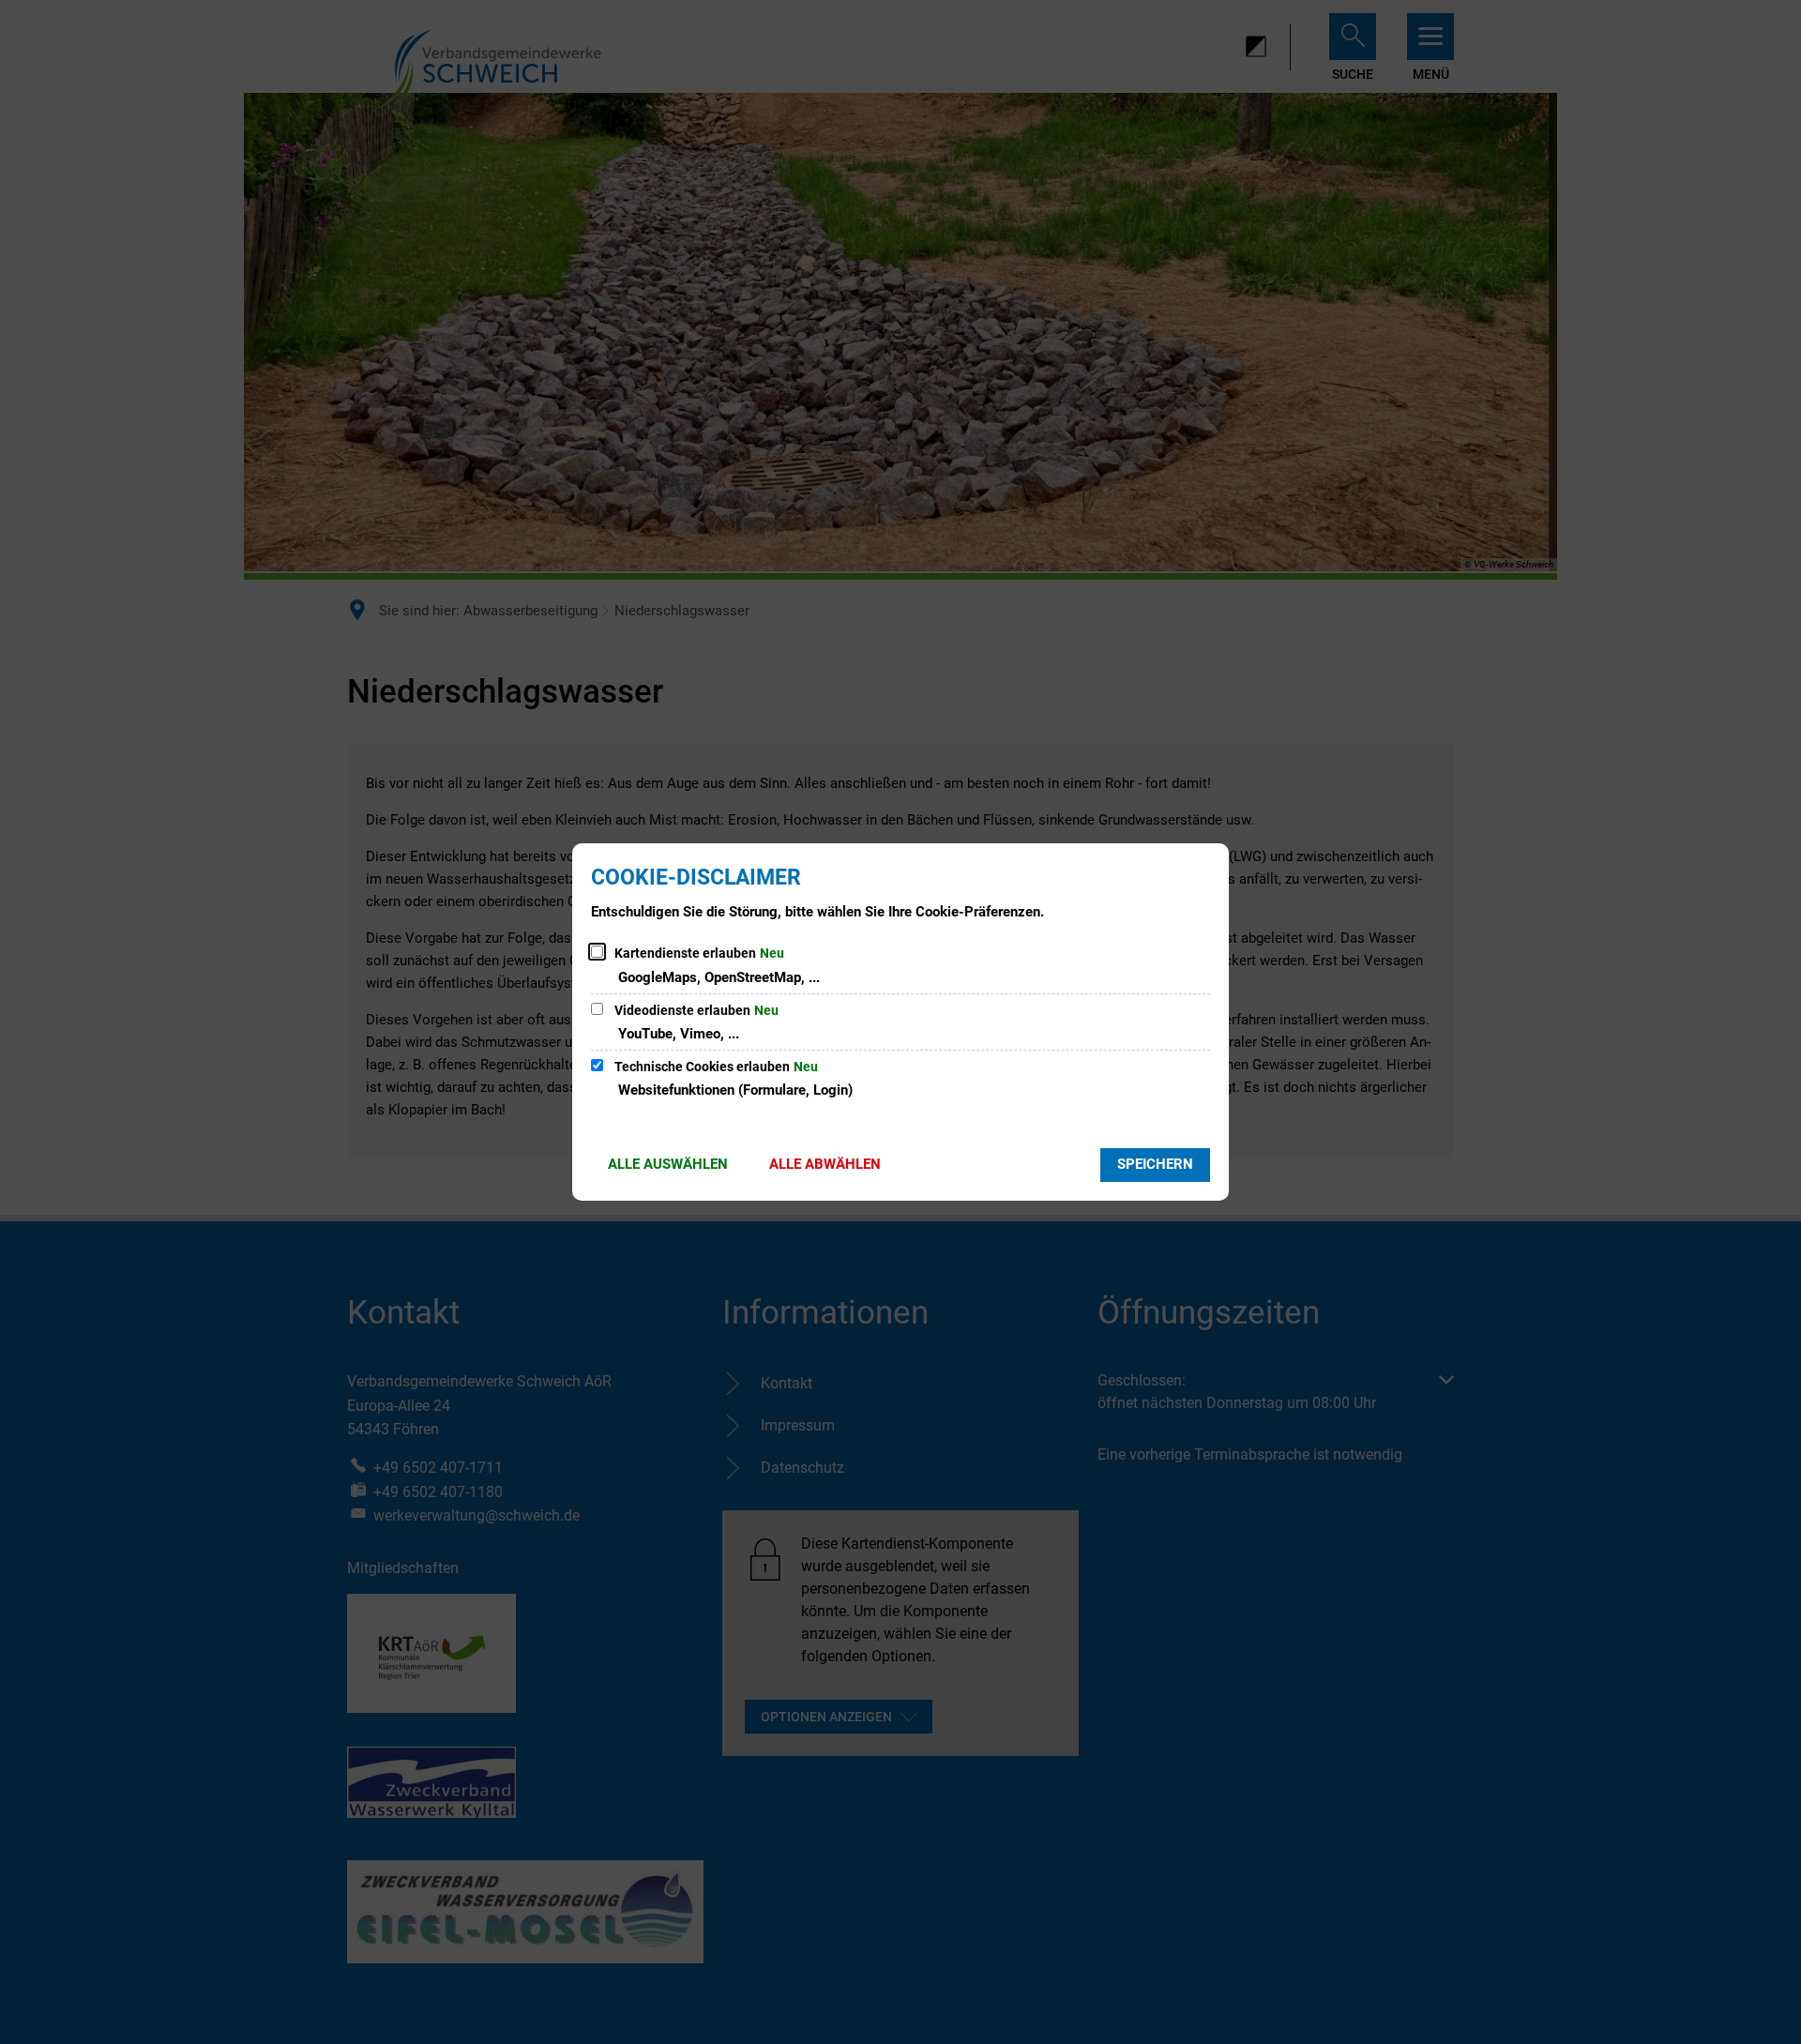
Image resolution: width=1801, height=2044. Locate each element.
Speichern (1155, 1164)
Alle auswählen (668, 1164)
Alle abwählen (825, 1164)
